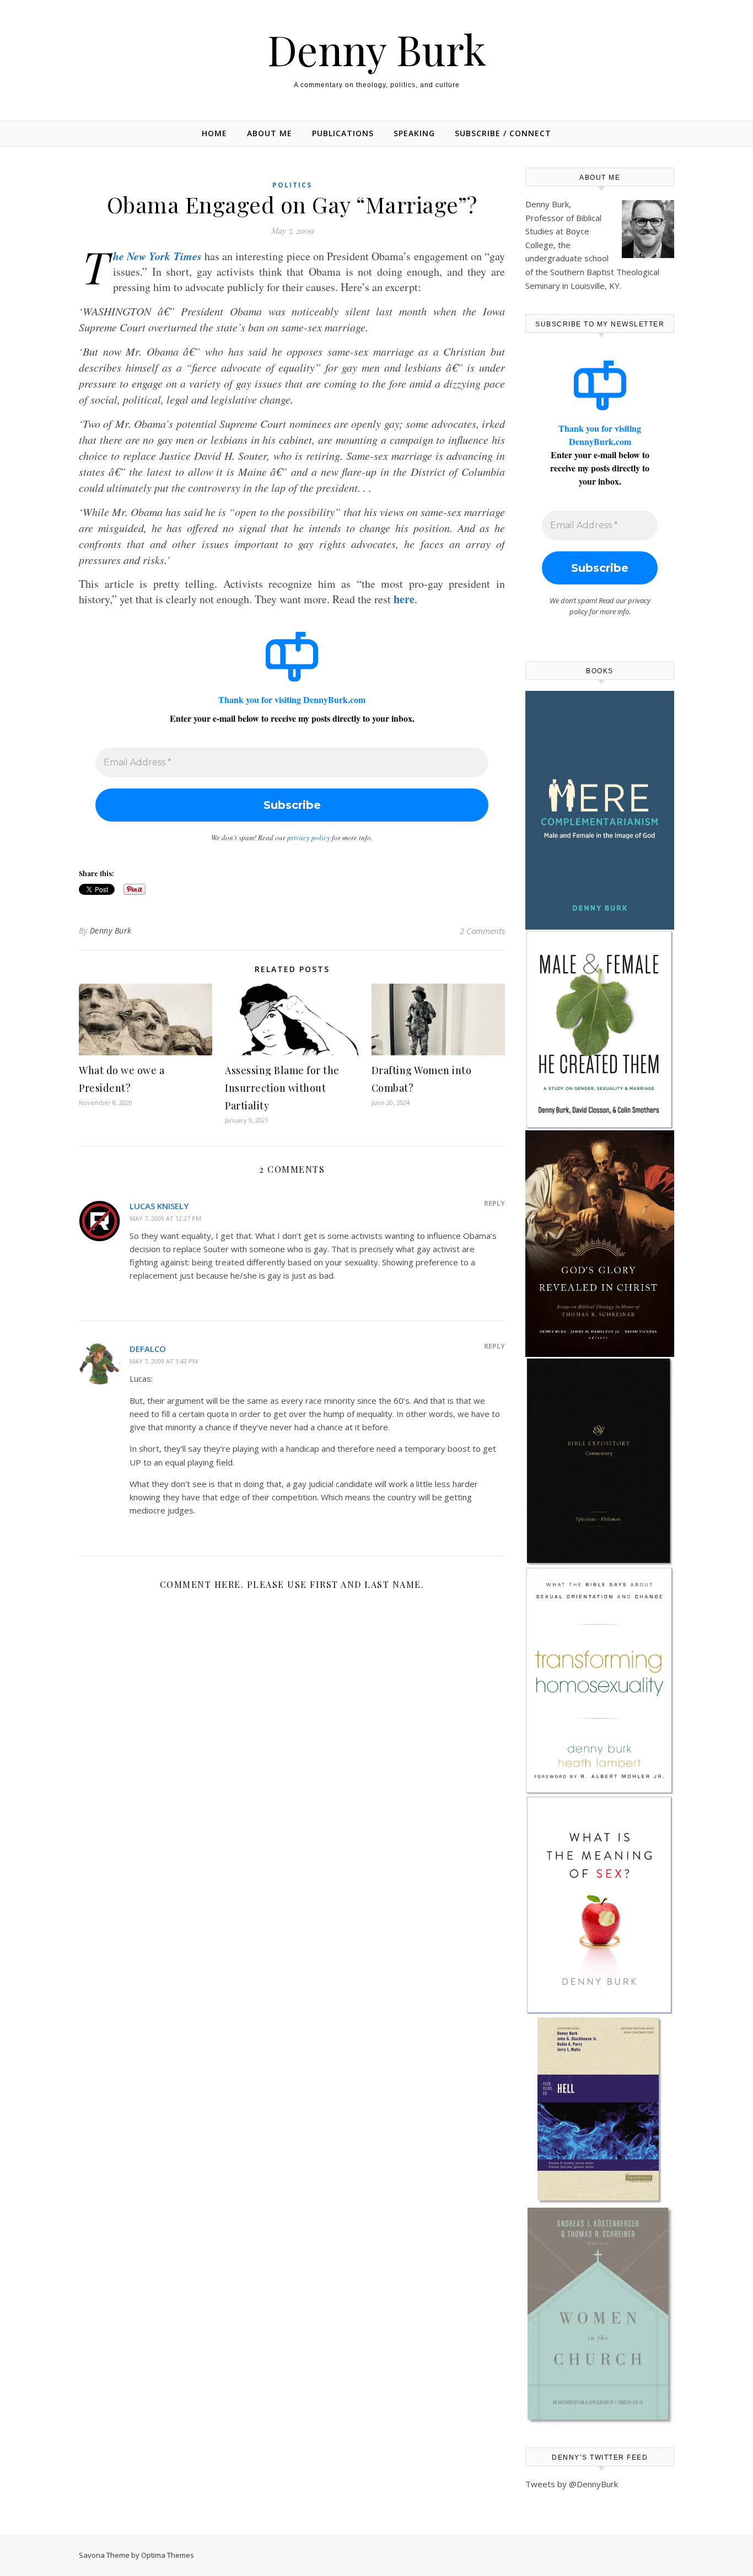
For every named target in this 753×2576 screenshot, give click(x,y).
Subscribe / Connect (503, 133)
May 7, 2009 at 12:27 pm (165, 1218)
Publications (343, 133)
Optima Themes (168, 2555)
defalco (148, 1349)
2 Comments (482, 931)
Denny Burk (377, 49)
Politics (292, 185)
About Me (270, 133)
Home (214, 133)
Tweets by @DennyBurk (572, 2484)
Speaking (414, 133)
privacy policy (309, 838)
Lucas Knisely (159, 1206)
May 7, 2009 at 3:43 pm (164, 1361)
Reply (494, 1203)
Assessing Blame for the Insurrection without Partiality (282, 1088)
